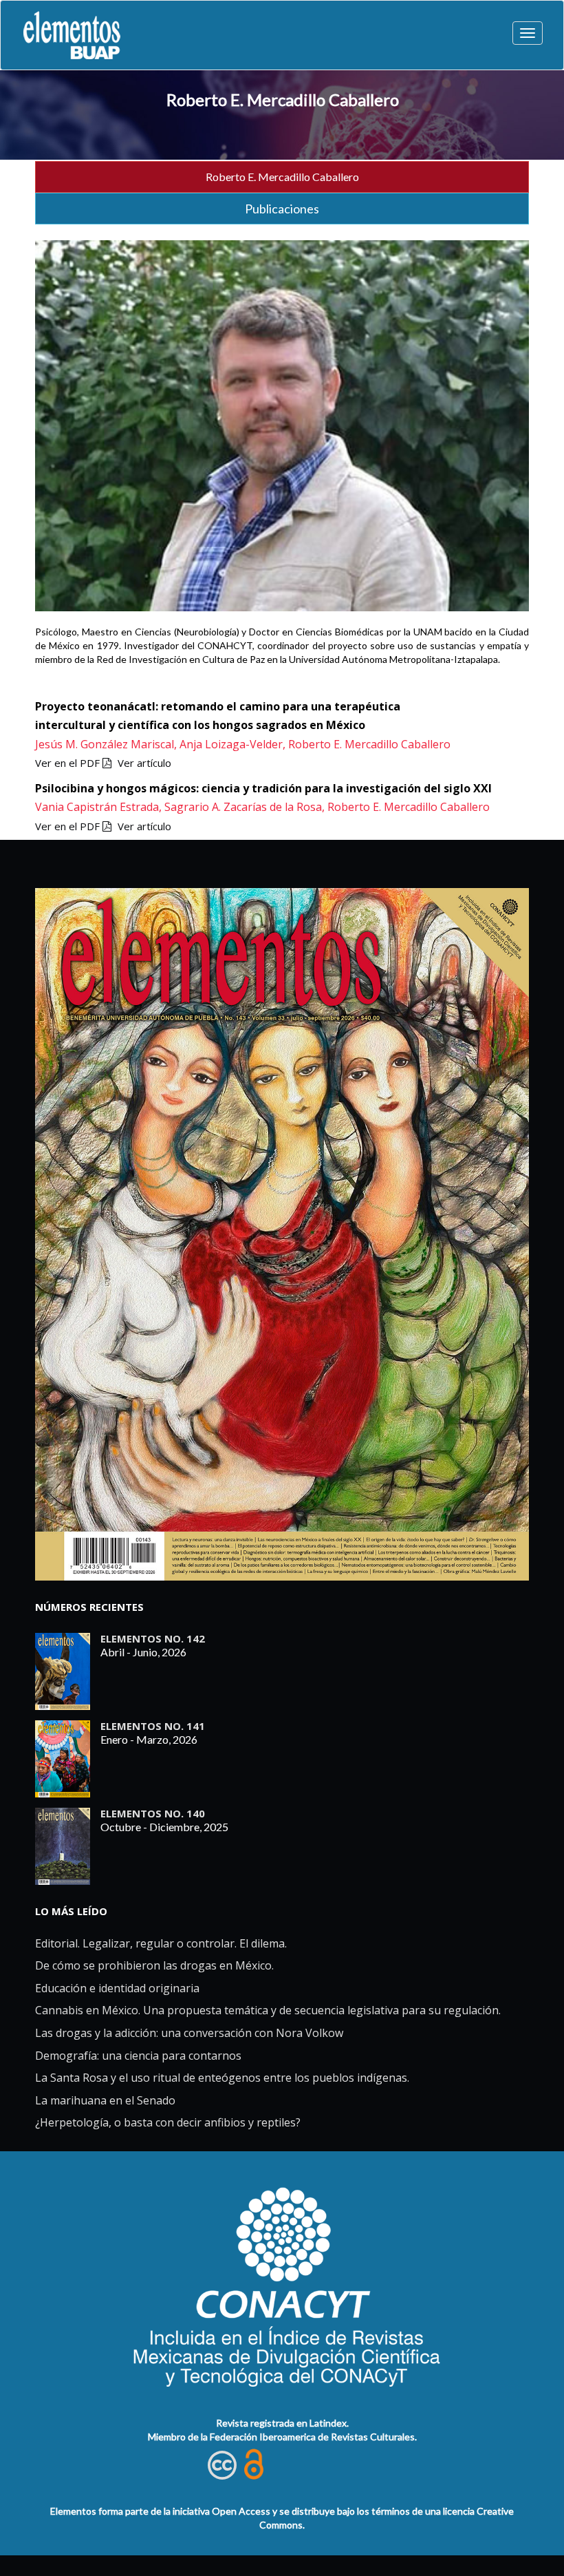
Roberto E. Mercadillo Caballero (283, 99)
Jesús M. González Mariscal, (107, 744)
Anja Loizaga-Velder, (234, 744)
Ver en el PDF (69, 763)
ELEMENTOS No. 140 (153, 1813)
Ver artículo (144, 763)
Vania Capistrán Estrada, (100, 807)
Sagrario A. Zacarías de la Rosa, (246, 807)
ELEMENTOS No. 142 (153, 1638)
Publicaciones (282, 209)
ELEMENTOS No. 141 (153, 1726)
